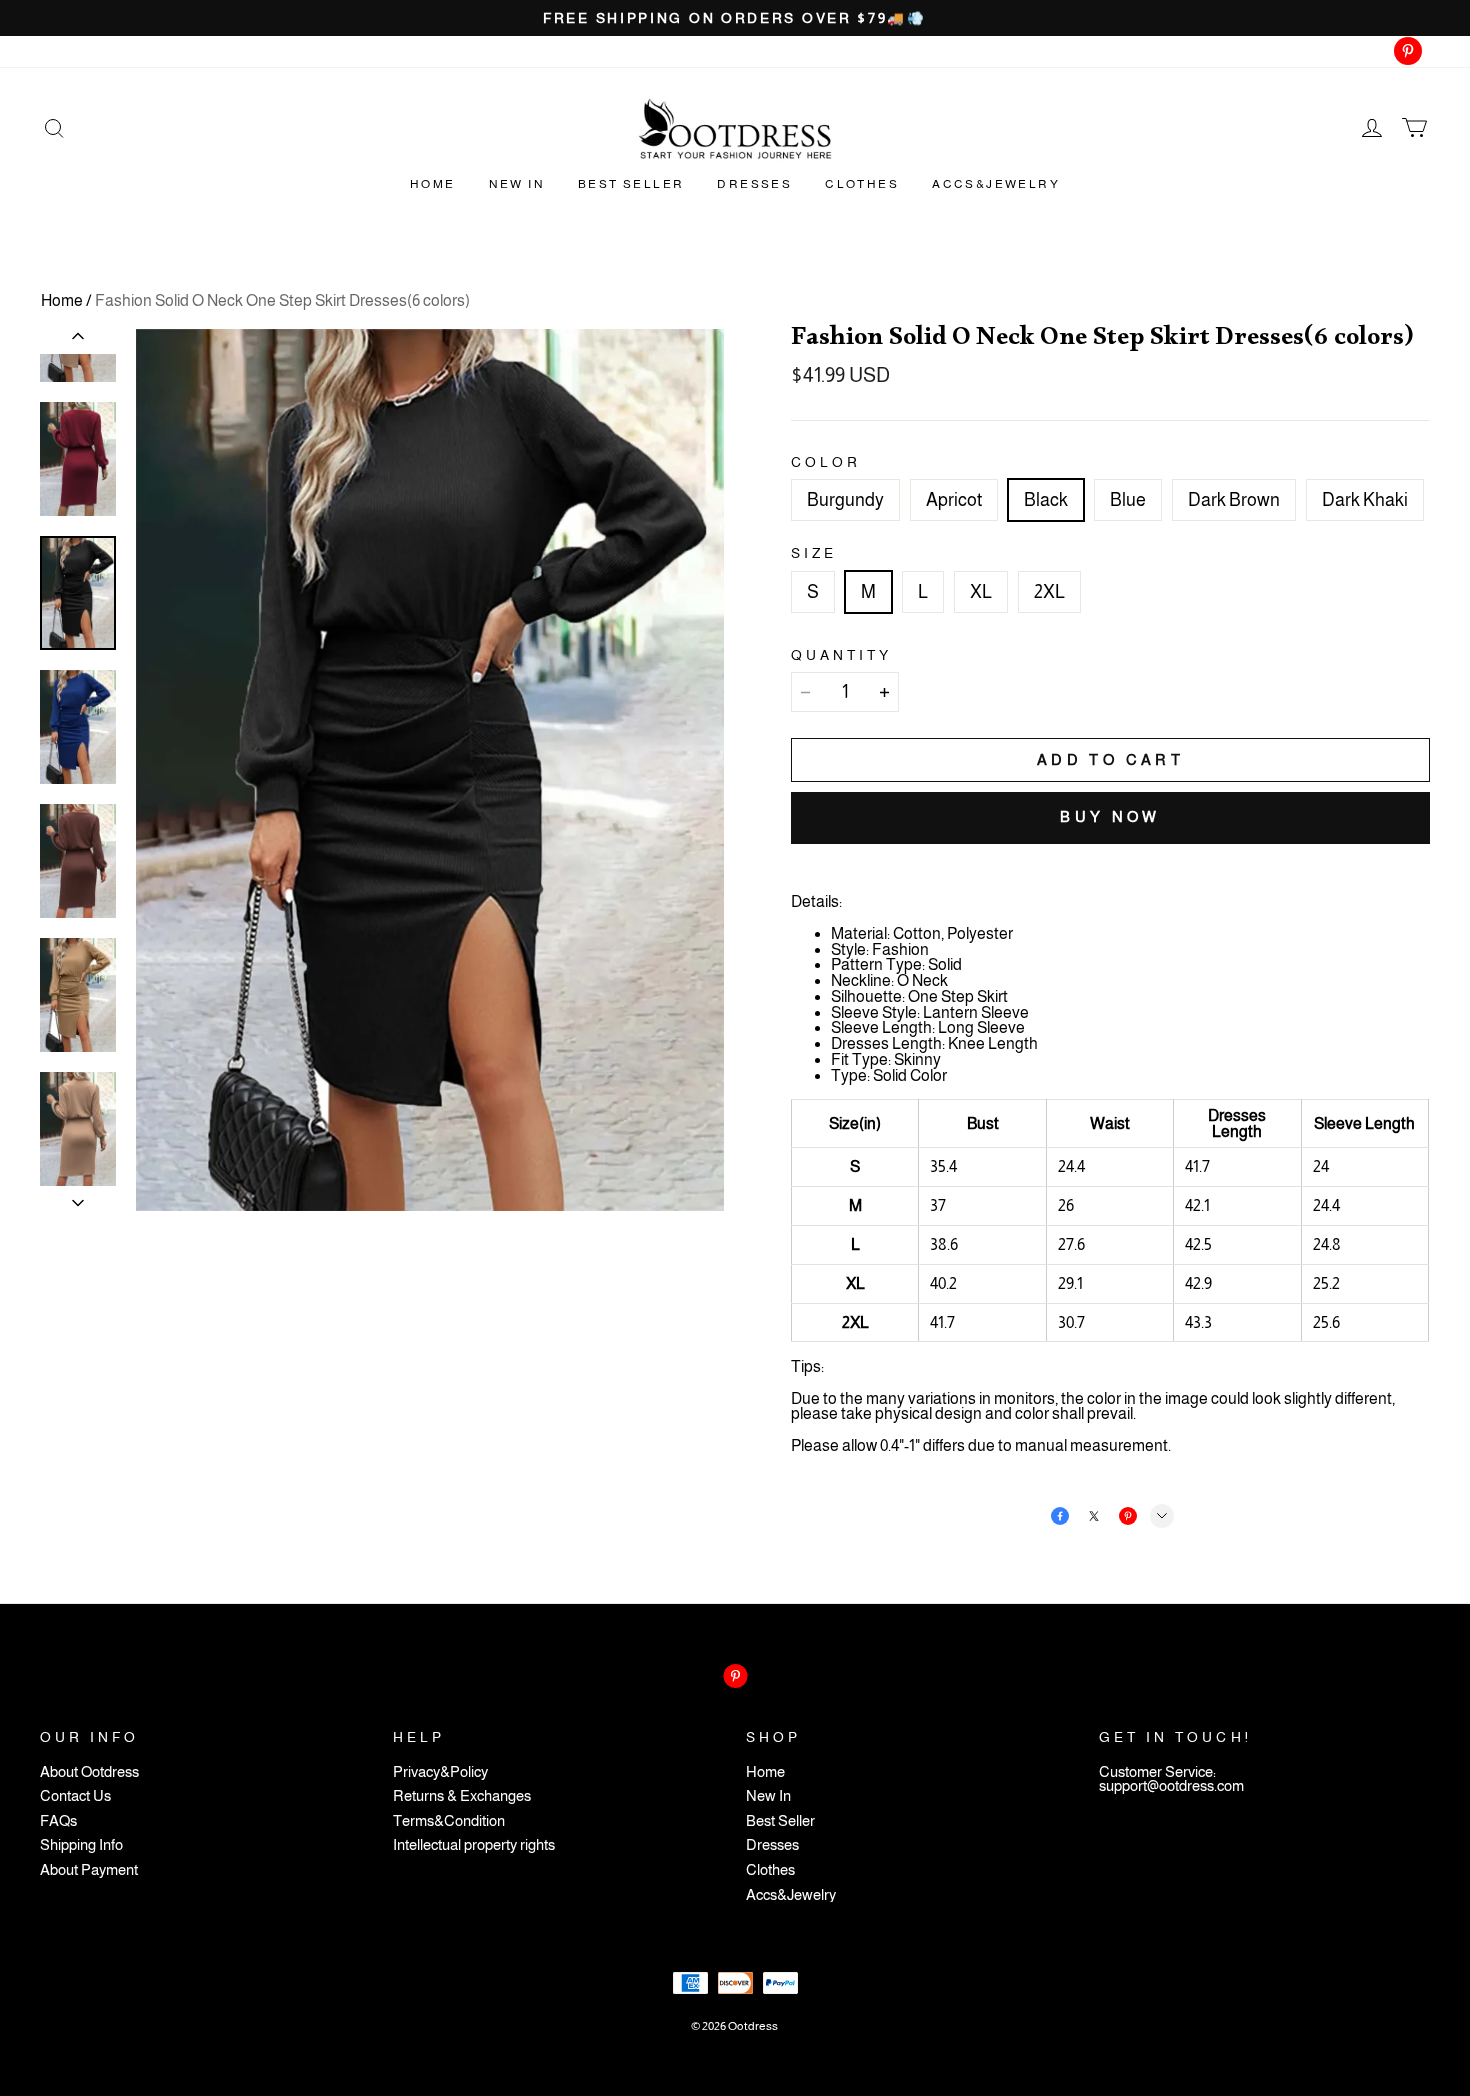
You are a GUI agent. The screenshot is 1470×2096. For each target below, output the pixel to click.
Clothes (862, 184)
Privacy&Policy (440, 1772)
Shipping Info (81, 1845)
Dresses (754, 184)
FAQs (58, 1821)
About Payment (89, 1870)
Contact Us (75, 1796)
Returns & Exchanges (462, 1796)
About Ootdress (89, 1772)
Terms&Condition (449, 1821)
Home (433, 184)
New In (517, 184)
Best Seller (631, 184)
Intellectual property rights (474, 1845)
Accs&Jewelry (996, 184)
